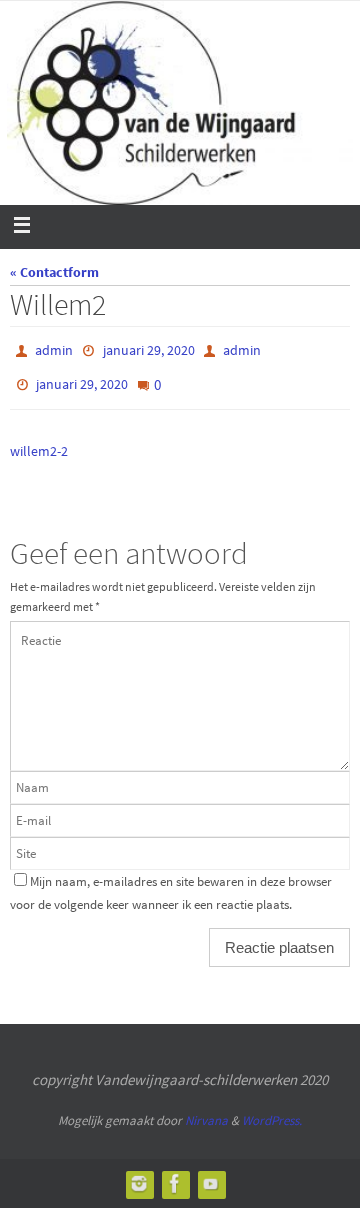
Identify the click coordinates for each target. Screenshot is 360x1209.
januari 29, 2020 (149, 349)
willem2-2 (39, 442)
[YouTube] (211, 1174)
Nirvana (206, 1110)
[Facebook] (175, 1174)
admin (54, 349)
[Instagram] (139, 1174)
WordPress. (272, 1110)
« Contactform (54, 272)
